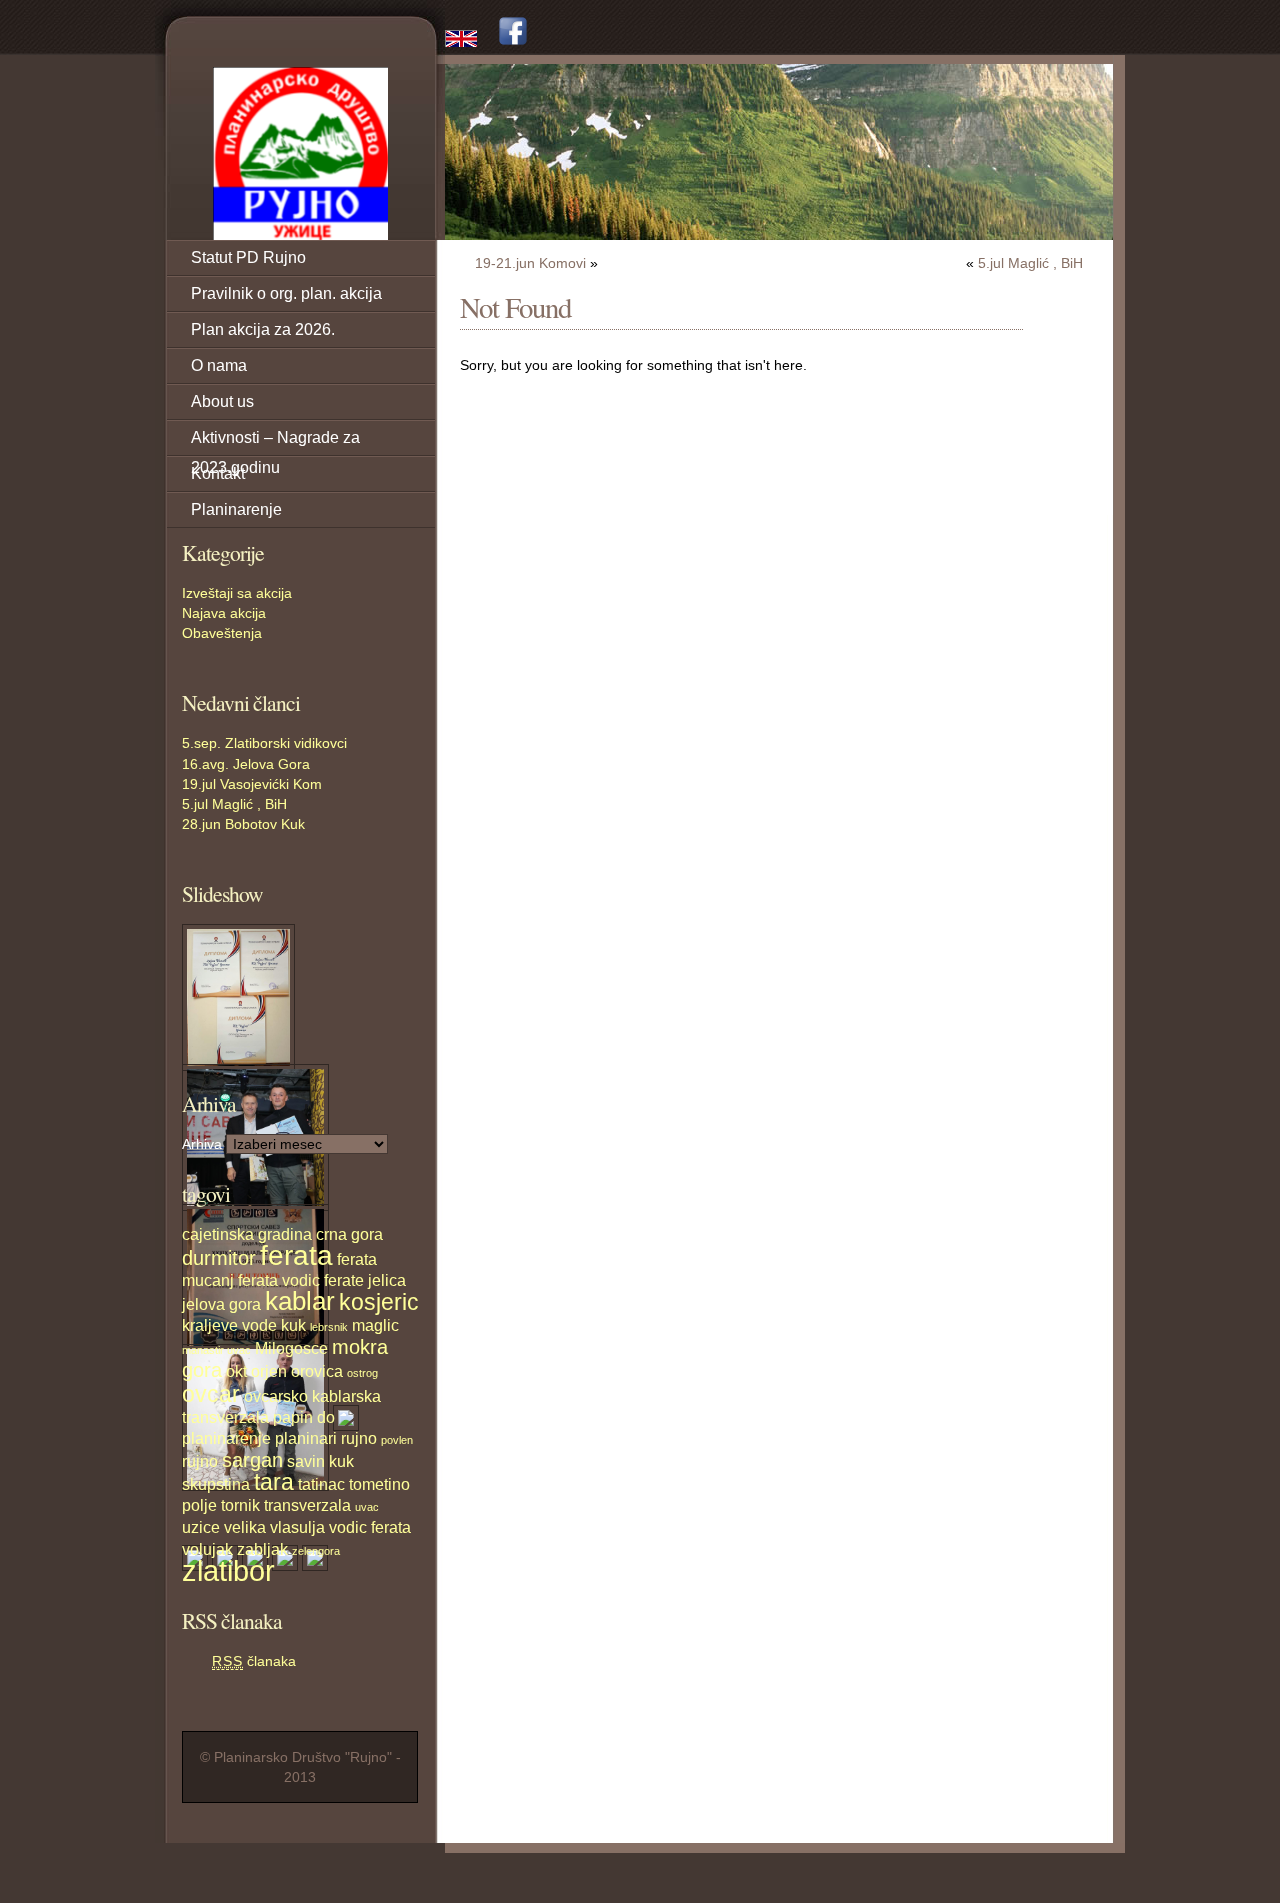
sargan (252, 1460)
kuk (293, 1325)
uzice (201, 1527)
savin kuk (320, 1461)
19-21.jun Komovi (530, 263)
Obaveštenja (222, 633)
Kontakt (218, 473)
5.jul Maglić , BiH (234, 804)
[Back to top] (1100, 1873)
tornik (240, 1505)
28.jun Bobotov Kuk (243, 824)
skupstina (216, 1484)
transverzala (307, 1505)
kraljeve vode (229, 1325)
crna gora (349, 1234)
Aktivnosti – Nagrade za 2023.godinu (275, 442)
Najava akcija (224, 613)
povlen (397, 1440)
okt (236, 1371)
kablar (300, 1301)
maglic (375, 1325)
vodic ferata (370, 1527)
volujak (207, 1549)
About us (222, 401)
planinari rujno (326, 1438)
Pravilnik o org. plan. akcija (286, 293)
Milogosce (291, 1348)
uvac (367, 1507)
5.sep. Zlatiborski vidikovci (264, 743)
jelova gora (221, 1304)
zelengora (316, 1551)
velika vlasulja (274, 1527)
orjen (269, 1371)
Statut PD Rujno (248, 257)
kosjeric (379, 1302)
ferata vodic (279, 1280)
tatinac (321, 1484)
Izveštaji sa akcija (237, 593)
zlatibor (228, 1570)
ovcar (211, 1394)
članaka (254, 1661)
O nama (219, 365)
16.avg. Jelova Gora (246, 764)
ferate (344, 1280)
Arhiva (202, 1144)
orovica (317, 1371)
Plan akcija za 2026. (263, 329)
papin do (304, 1417)
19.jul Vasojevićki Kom (252, 784)
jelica (387, 1280)
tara (274, 1482)
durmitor (219, 1258)
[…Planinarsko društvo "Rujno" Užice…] (300, 153)
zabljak (262, 1549)
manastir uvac (216, 1350)
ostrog (362, 1373)
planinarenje (226, 1438)
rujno (200, 1461)
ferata (296, 1255)
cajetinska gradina (247, 1234)
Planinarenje (236, 509)
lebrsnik (329, 1327)
